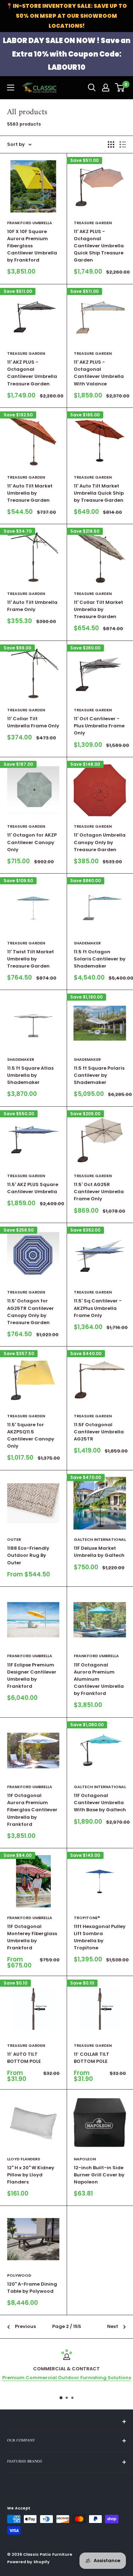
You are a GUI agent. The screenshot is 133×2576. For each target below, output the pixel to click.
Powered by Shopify (28, 2562)
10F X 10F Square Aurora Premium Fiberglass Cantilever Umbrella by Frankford (32, 246)
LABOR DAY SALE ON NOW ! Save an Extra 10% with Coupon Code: (67, 54)
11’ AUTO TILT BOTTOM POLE (24, 2058)
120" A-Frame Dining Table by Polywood (32, 2288)
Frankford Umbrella (30, 223)
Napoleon (85, 2159)
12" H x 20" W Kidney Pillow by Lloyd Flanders (31, 2175)
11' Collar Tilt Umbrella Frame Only (33, 722)
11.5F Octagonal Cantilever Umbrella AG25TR (99, 1432)
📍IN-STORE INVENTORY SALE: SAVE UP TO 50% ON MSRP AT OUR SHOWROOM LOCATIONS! (66, 16)
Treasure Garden (93, 223)
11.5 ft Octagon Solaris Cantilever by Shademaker (100, 959)
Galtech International (100, 1539)
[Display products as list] (123, 144)
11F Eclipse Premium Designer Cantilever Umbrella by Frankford (32, 1676)
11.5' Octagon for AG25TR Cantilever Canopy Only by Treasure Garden (31, 1311)
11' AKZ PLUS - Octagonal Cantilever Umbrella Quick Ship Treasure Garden (99, 246)
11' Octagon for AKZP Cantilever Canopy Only (32, 842)
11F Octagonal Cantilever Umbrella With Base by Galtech (100, 1803)
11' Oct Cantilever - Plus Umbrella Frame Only (99, 726)
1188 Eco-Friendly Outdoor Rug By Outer (28, 1555)
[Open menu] (11, 88)
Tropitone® (87, 1918)
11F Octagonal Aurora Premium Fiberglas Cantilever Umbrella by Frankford (32, 1810)
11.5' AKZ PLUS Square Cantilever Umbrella (33, 1188)
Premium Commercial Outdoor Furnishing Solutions (66, 2378)
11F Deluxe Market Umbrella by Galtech (99, 1552)
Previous (25, 2326)
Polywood (19, 2275)
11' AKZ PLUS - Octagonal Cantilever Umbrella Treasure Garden (32, 373)
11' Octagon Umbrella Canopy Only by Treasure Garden (100, 842)
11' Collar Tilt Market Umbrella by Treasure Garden (98, 609)
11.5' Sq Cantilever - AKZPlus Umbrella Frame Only (98, 1308)
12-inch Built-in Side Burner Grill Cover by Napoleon (99, 2175)
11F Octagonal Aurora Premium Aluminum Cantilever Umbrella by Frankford (99, 1679)
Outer (14, 1539)
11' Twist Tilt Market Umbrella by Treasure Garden (31, 959)
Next (113, 2326)
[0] (120, 88)
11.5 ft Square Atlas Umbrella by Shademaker (30, 1075)
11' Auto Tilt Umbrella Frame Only (32, 606)
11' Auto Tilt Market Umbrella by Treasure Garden (30, 493)
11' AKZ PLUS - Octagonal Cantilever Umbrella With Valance (99, 373)
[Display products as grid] (111, 144)
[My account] (106, 88)
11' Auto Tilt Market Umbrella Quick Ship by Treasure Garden (99, 493)
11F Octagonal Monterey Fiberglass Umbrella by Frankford (32, 1937)
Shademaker (87, 943)
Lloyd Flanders (24, 2159)
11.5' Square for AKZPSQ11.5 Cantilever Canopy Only (31, 1435)
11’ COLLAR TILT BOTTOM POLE (92, 2058)
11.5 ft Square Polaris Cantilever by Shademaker (99, 1075)
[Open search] (92, 88)
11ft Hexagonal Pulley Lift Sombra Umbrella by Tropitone (100, 1937)
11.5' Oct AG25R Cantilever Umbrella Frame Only (99, 1192)
